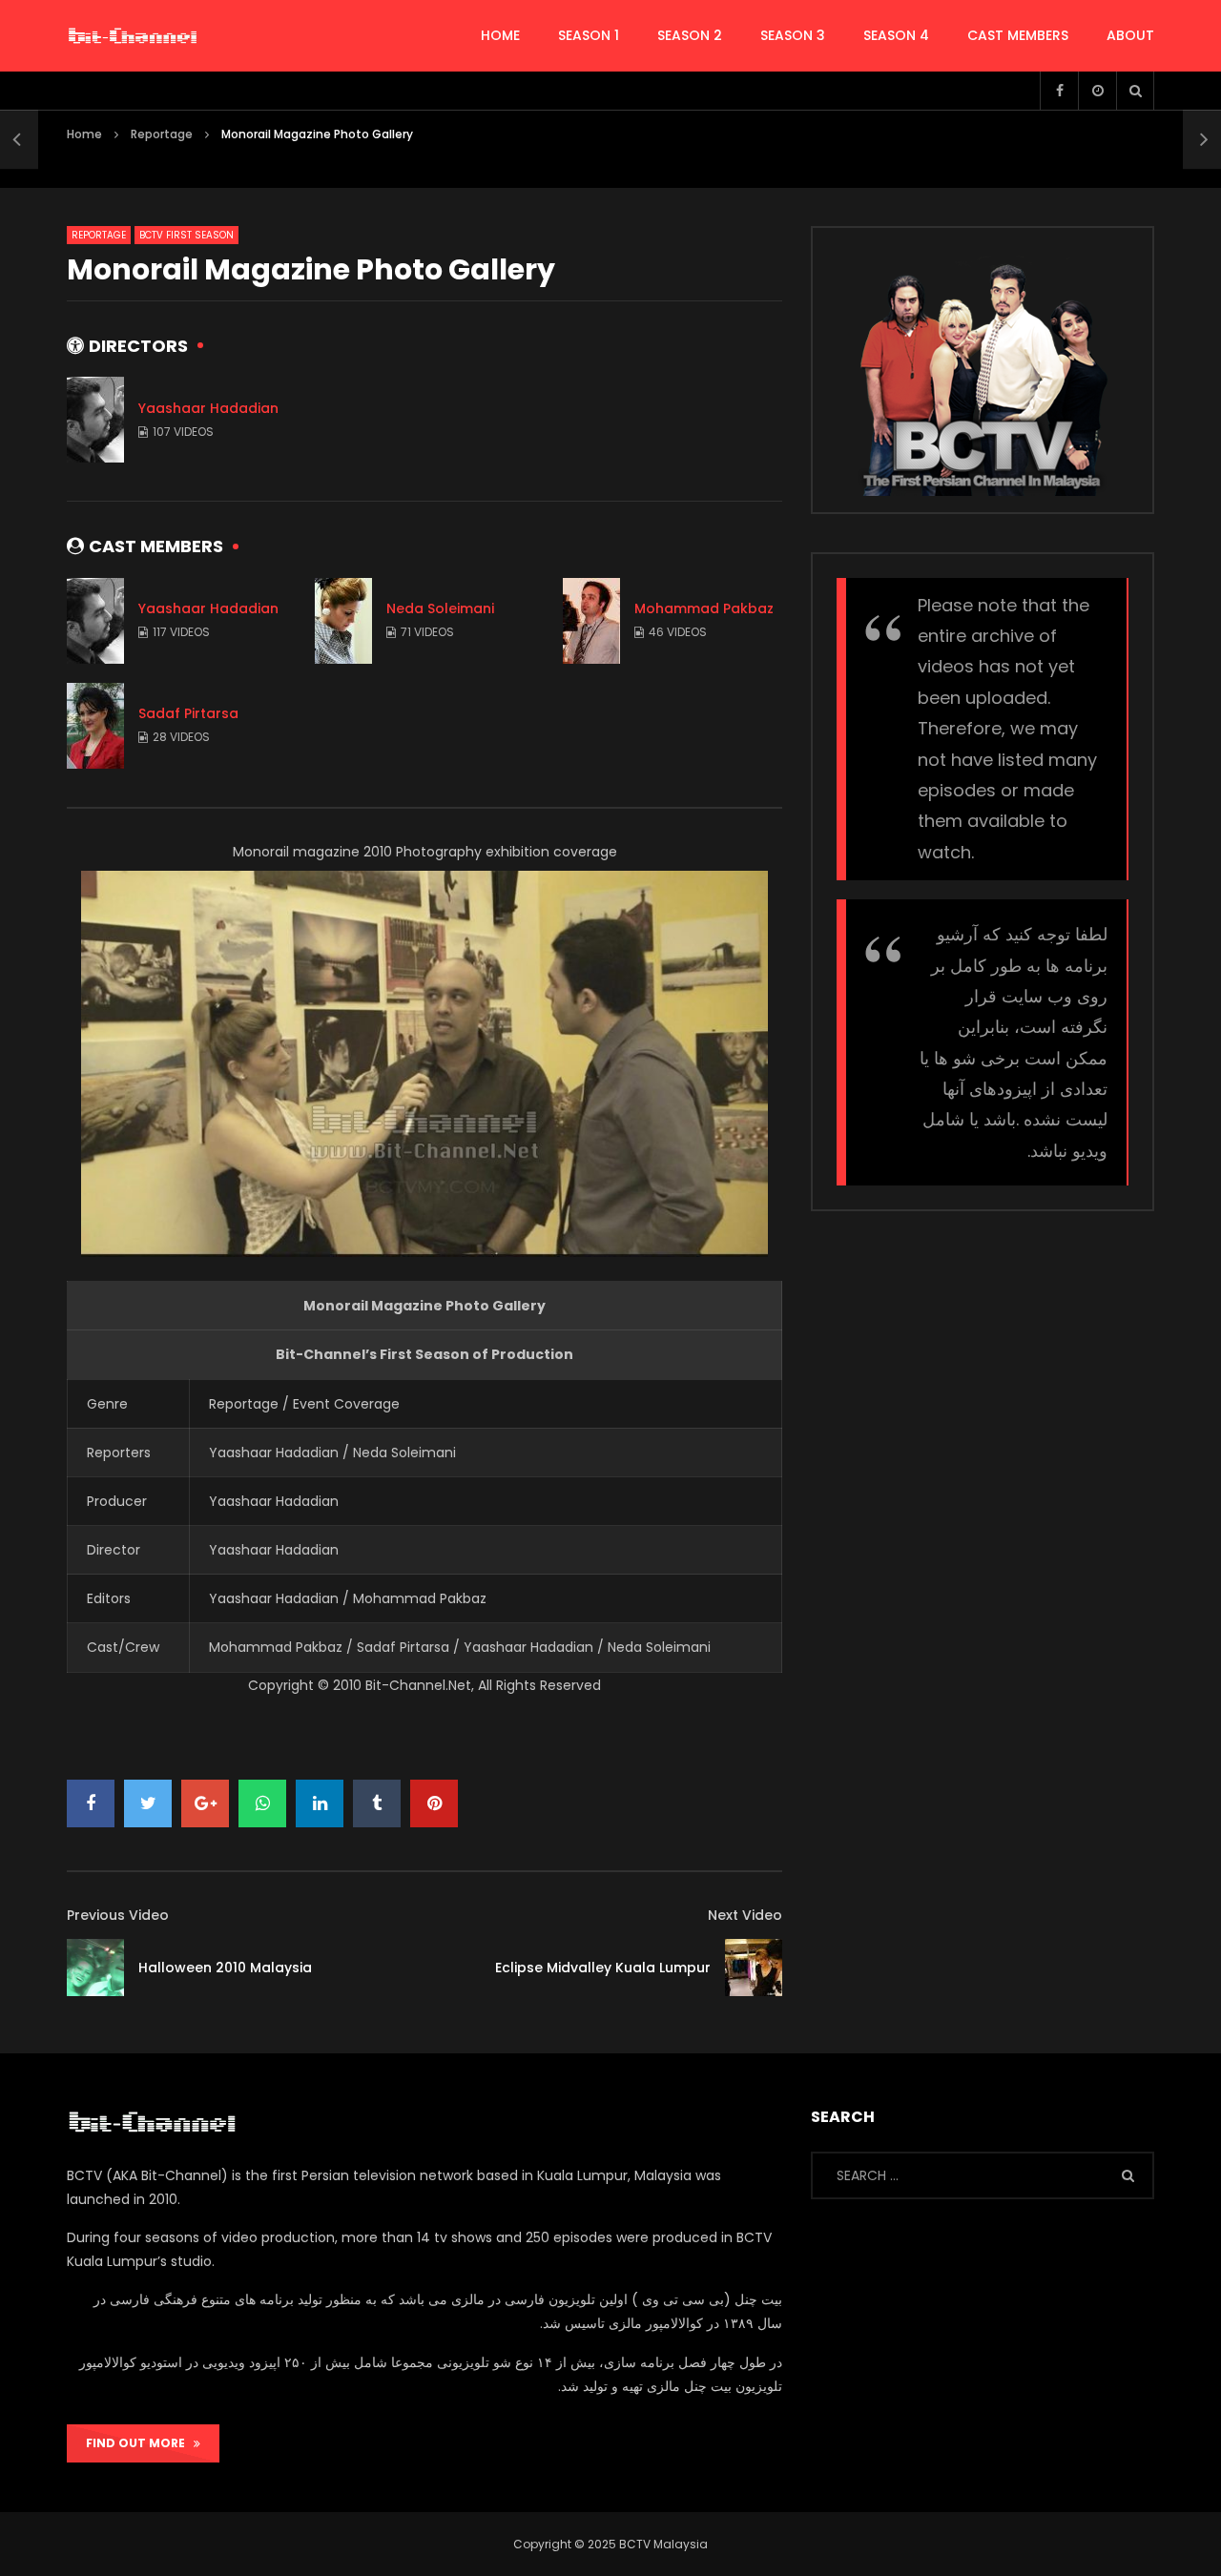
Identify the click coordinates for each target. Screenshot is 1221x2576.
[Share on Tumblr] (377, 1803)
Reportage (162, 134)
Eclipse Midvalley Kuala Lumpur (603, 1968)
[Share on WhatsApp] (262, 1803)
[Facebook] (1059, 91)
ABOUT (1130, 35)
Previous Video (118, 1915)
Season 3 (793, 35)
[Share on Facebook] (91, 1803)
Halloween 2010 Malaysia (225, 1968)
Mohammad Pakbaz (704, 608)
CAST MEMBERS (1018, 35)
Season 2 (690, 35)
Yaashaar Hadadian (208, 408)
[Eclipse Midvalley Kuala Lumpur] (754, 1968)
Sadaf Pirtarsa (188, 713)
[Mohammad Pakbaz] (591, 621)
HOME (500, 35)
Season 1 (589, 35)
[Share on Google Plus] (205, 1803)
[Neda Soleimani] (343, 621)
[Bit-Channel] (133, 36)
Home (84, 134)
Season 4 (896, 35)
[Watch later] (1097, 91)
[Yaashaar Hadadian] (95, 420)
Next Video (745, 1915)
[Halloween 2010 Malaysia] (19, 139)
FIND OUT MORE (140, 2443)
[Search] (1135, 91)
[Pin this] (434, 1803)
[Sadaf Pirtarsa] (95, 726)
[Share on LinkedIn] (320, 1803)
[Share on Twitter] (148, 1803)
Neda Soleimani (440, 608)
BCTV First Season (186, 235)
